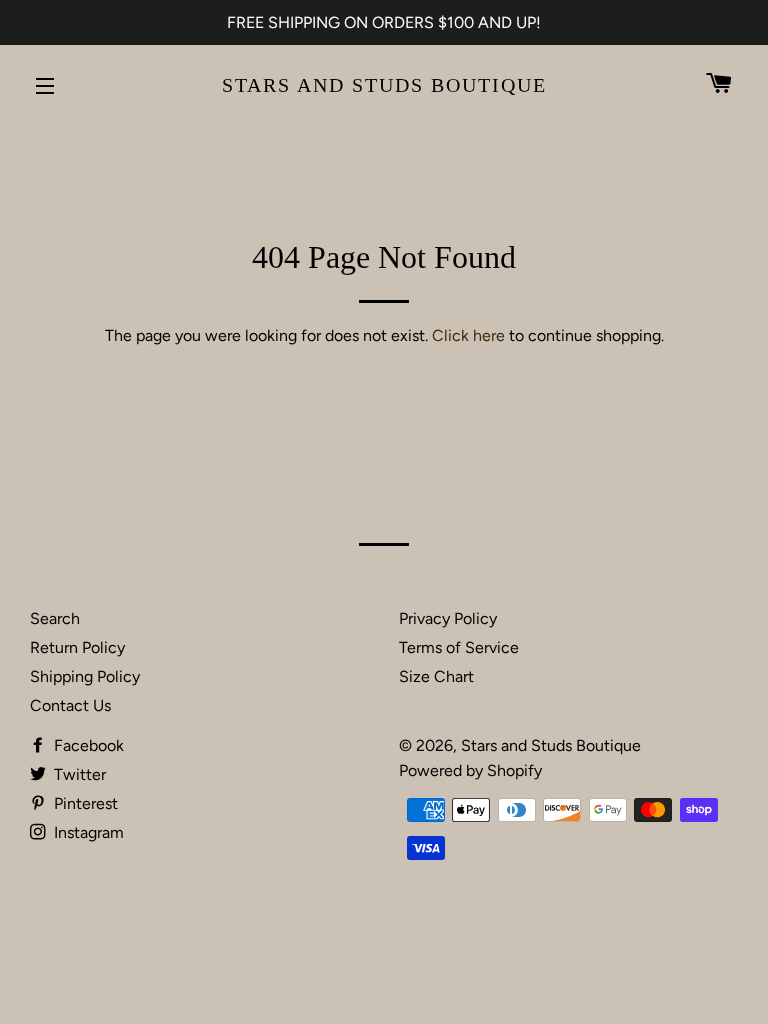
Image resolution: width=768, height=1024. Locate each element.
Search (55, 618)
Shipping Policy (85, 676)
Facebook (87, 745)
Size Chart (436, 676)
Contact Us (70, 705)
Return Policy (77, 647)
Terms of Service (459, 647)
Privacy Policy (448, 618)
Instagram (87, 832)
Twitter (78, 774)
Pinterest (84, 803)
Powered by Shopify (470, 770)
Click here (468, 335)
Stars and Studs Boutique (384, 85)
